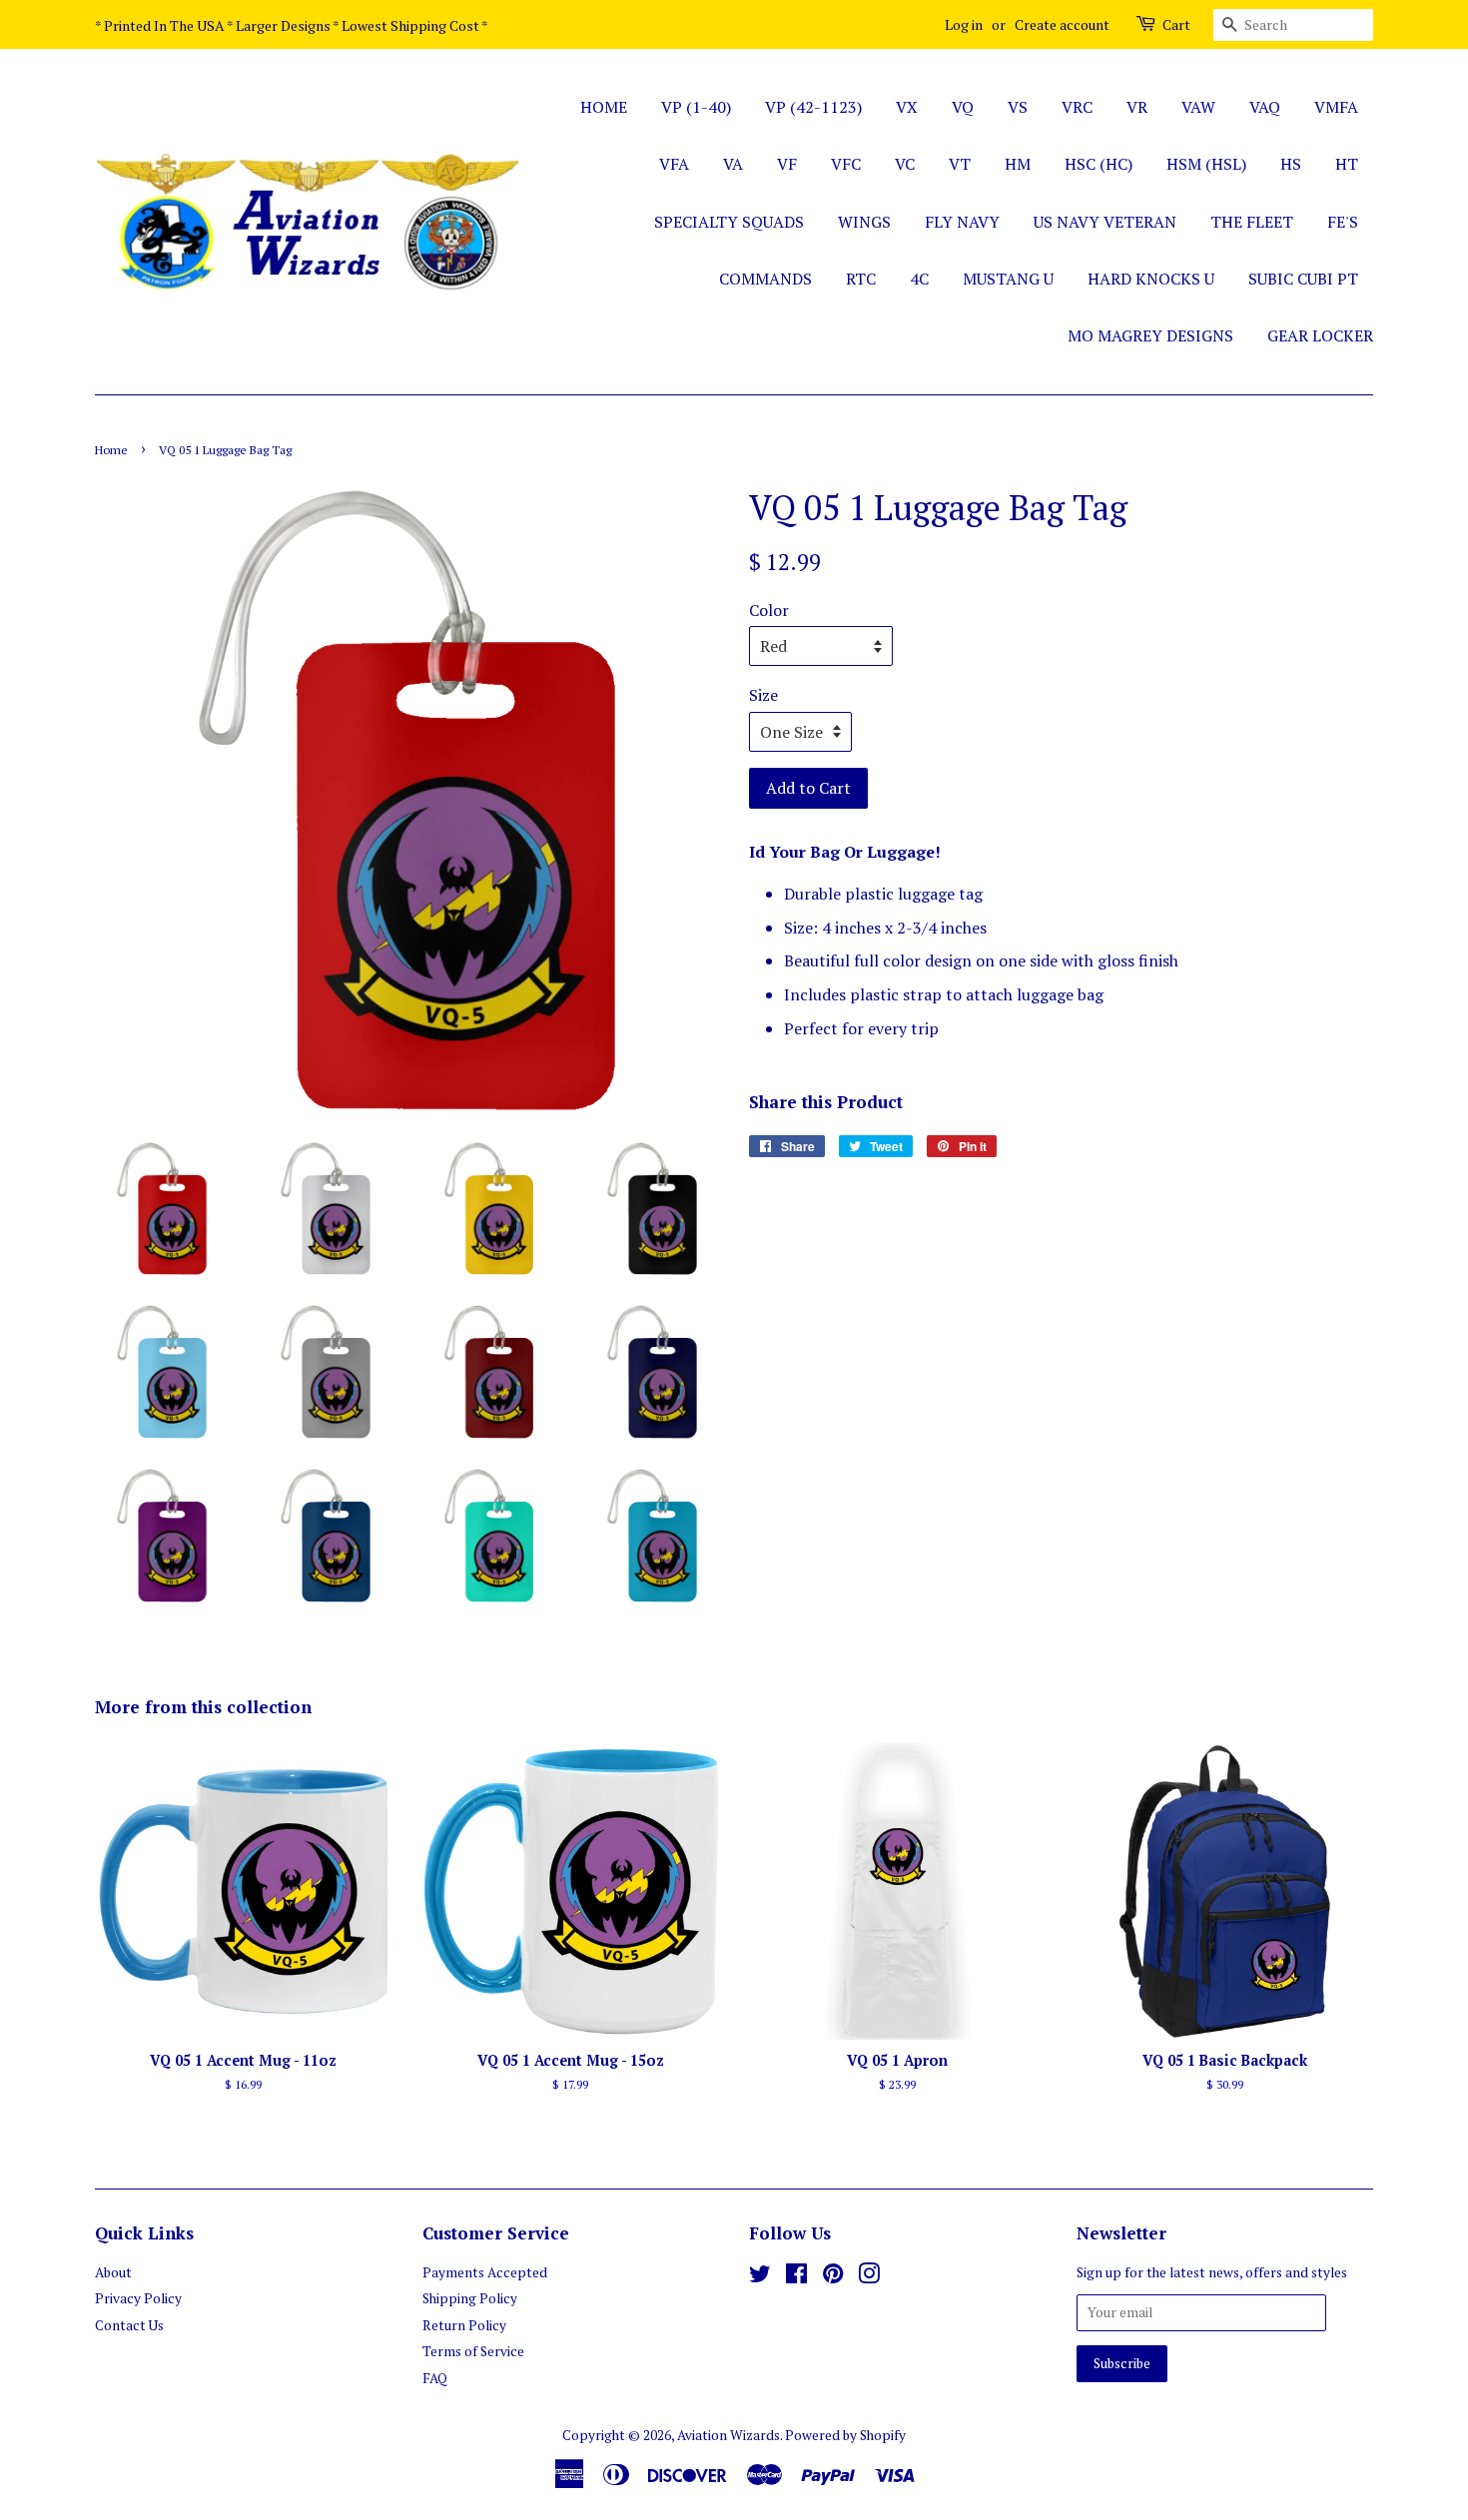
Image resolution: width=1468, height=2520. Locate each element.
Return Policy (464, 2325)
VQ (963, 107)
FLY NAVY (962, 222)
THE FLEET (1252, 222)
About (113, 2272)
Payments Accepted (485, 2272)
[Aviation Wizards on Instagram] (869, 2277)
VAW (1198, 107)
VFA (674, 164)
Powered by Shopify (845, 2435)
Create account (1062, 24)
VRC (1077, 107)
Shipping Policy (470, 2298)
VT (960, 164)
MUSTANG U (1008, 279)
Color (769, 610)
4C (919, 279)
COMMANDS (765, 279)
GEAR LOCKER (1320, 335)
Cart (1176, 24)
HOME (604, 107)
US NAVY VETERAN (1105, 222)
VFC (846, 164)
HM (1018, 164)
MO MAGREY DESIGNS (1150, 335)
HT (1347, 164)
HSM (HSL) (1206, 164)
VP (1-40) (696, 107)
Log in (964, 24)
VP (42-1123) (813, 107)
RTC (861, 279)
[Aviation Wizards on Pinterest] (833, 2277)
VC (905, 164)
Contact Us (129, 2325)
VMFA (1336, 107)
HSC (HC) (1099, 164)
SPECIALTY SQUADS (729, 222)
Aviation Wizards (729, 2435)
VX (907, 107)
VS (1018, 107)
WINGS (864, 222)
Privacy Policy (138, 2298)
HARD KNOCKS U (1151, 279)
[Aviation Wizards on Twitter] (760, 2277)
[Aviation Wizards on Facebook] (796, 2277)
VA (733, 164)
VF (787, 164)
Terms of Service (473, 2351)
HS (1291, 164)
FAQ (435, 2378)
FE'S (1343, 222)
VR (1137, 107)
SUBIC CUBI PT (1303, 279)
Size (763, 695)
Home (111, 450)
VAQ (1265, 107)
